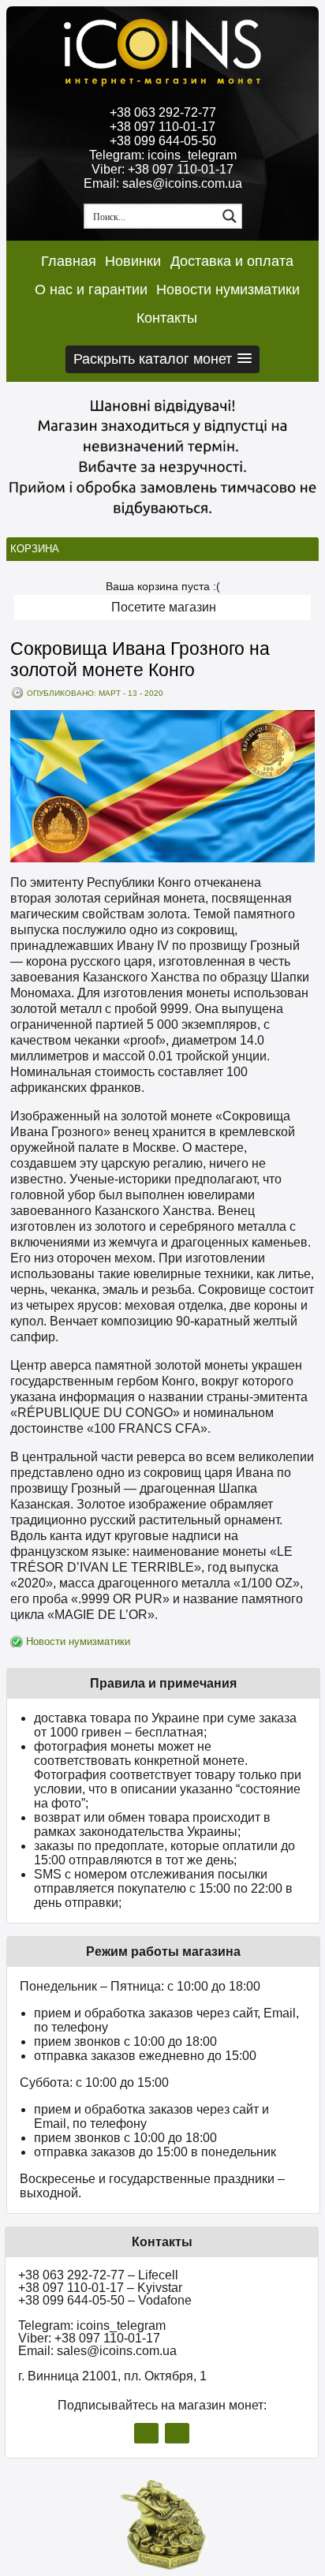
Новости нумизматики (228, 290)
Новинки (133, 261)
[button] (162, 359)
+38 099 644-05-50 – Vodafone (105, 2300)
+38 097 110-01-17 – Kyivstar (100, 2288)
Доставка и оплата (232, 261)
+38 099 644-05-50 (163, 141)
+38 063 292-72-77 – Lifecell (98, 2275)
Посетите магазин (164, 607)
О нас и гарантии (91, 290)
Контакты (167, 318)
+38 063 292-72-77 (163, 112)
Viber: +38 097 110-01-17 (162, 169)
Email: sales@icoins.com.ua (163, 183)
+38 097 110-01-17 (162, 127)
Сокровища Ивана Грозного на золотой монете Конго (140, 659)
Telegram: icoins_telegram (163, 155)
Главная (69, 261)
